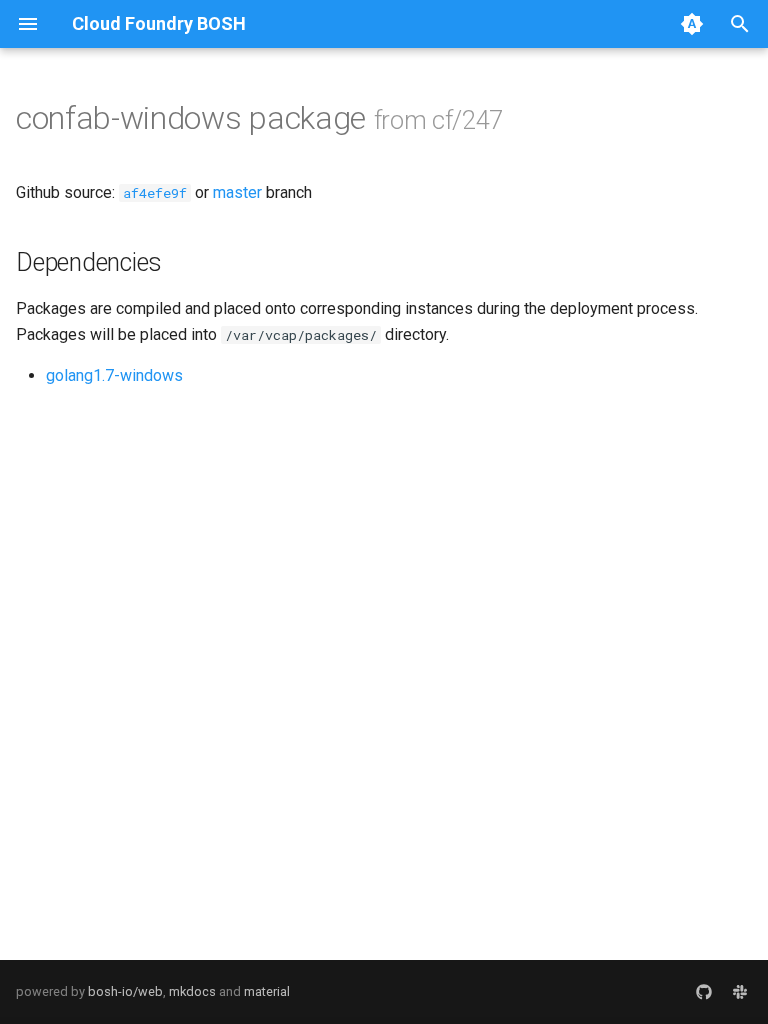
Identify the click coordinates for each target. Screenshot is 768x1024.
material (267, 991)
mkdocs (192, 991)
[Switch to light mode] (692, 24)
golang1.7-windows (114, 375)
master (237, 192)
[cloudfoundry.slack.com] (740, 992)
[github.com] (704, 992)
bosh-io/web (125, 991)
